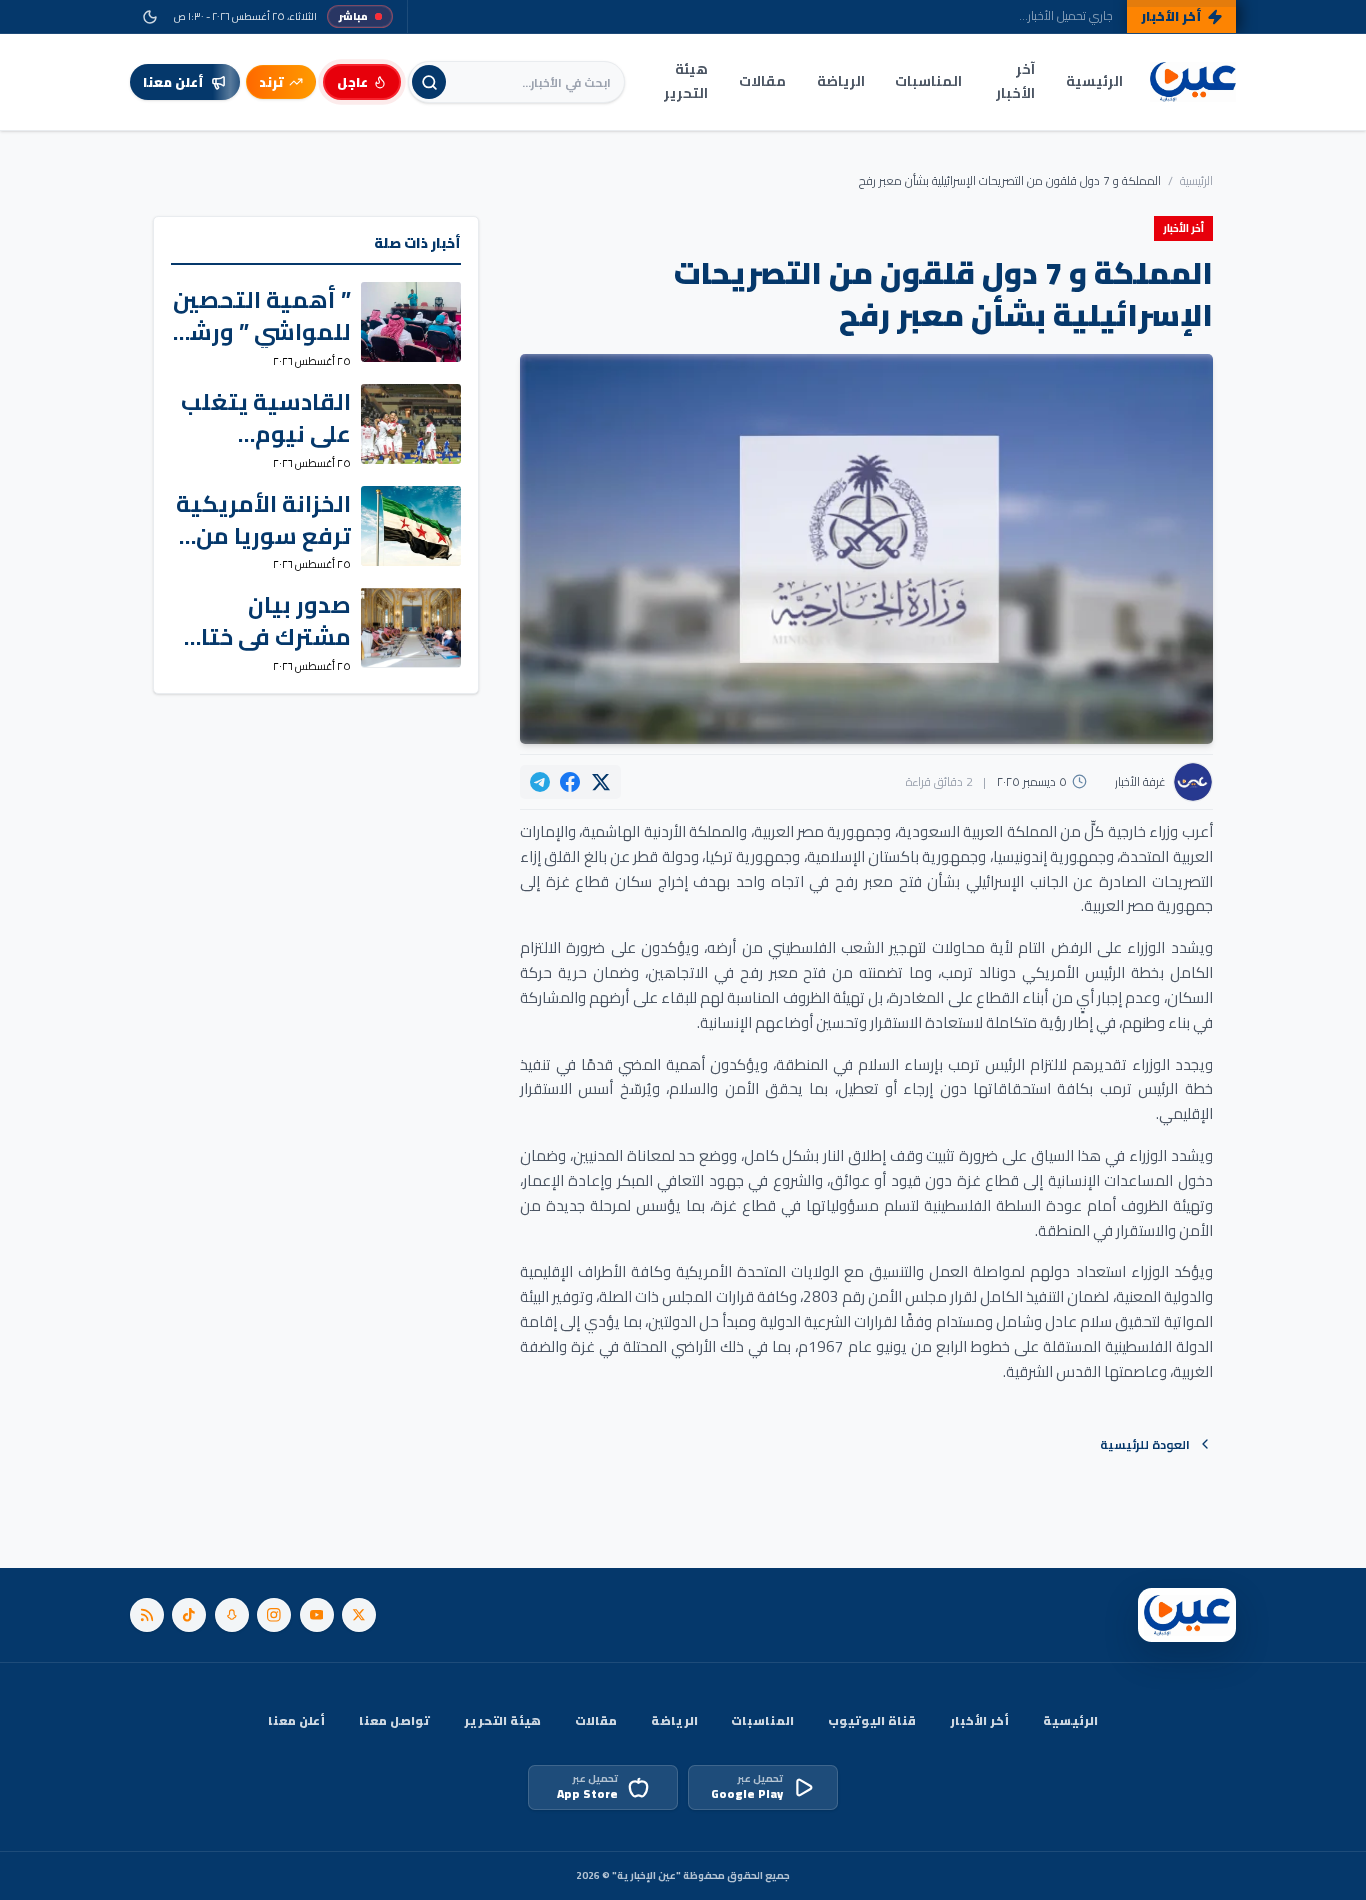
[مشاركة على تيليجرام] (540, 782)
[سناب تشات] (232, 1615)
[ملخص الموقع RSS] (147, 1615)
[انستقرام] (274, 1615)
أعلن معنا (296, 1720)
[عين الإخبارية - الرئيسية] (1193, 82)
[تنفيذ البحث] (429, 82)
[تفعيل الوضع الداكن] (149, 16)
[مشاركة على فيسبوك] (570, 782)
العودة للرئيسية (1145, 1444)
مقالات (762, 81)
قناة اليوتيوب (872, 1720)
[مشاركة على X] (601, 782)
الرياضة (841, 81)
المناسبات (928, 81)
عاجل (352, 82)
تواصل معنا (394, 1720)
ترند (271, 82)
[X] (359, 1615)
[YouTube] (317, 1615)
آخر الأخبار (1015, 81)
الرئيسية (1094, 81)
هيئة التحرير (686, 81)
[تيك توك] (189, 1615)
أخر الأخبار (979, 1720)
